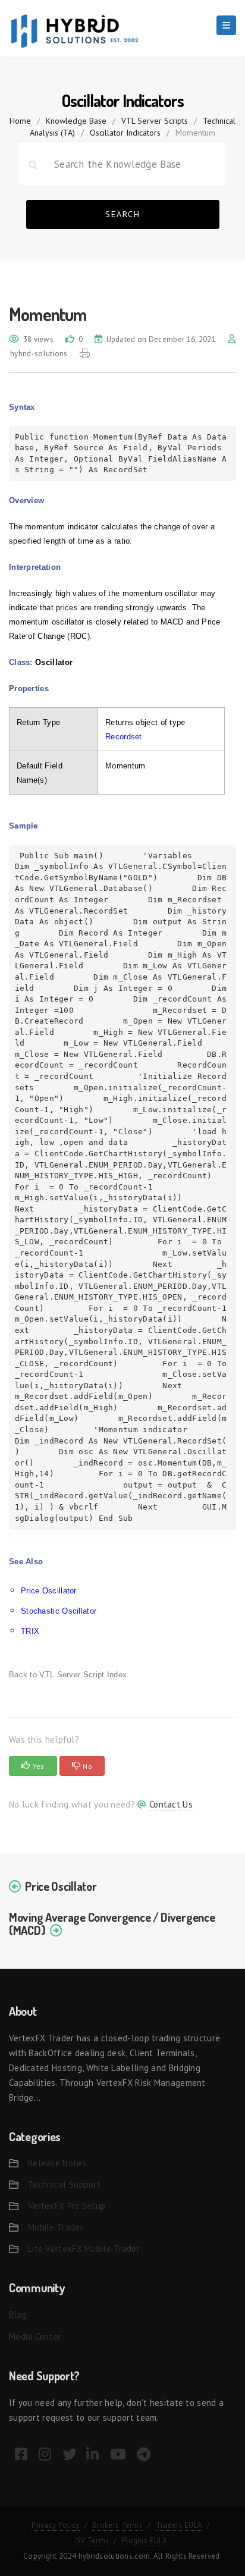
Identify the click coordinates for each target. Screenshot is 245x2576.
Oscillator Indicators (125, 133)
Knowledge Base (76, 121)
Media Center (35, 2337)
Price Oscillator (49, 1591)
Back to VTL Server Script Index (68, 1675)
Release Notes (57, 2163)
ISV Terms (92, 2541)
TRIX (30, 1631)
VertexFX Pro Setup (67, 2206)
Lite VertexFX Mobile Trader (84, 2249)
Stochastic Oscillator (59, 1611)
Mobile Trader (56, 2227)
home (20, 121)
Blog (18, 2315)
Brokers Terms (117, 2525)
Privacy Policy (55, 2525)
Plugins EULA (145, 2541)
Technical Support (64, 2184)
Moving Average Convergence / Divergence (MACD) (112, 1924)
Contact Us (171, 1804)
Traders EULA (179, 2525)
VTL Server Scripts (155, 121)
